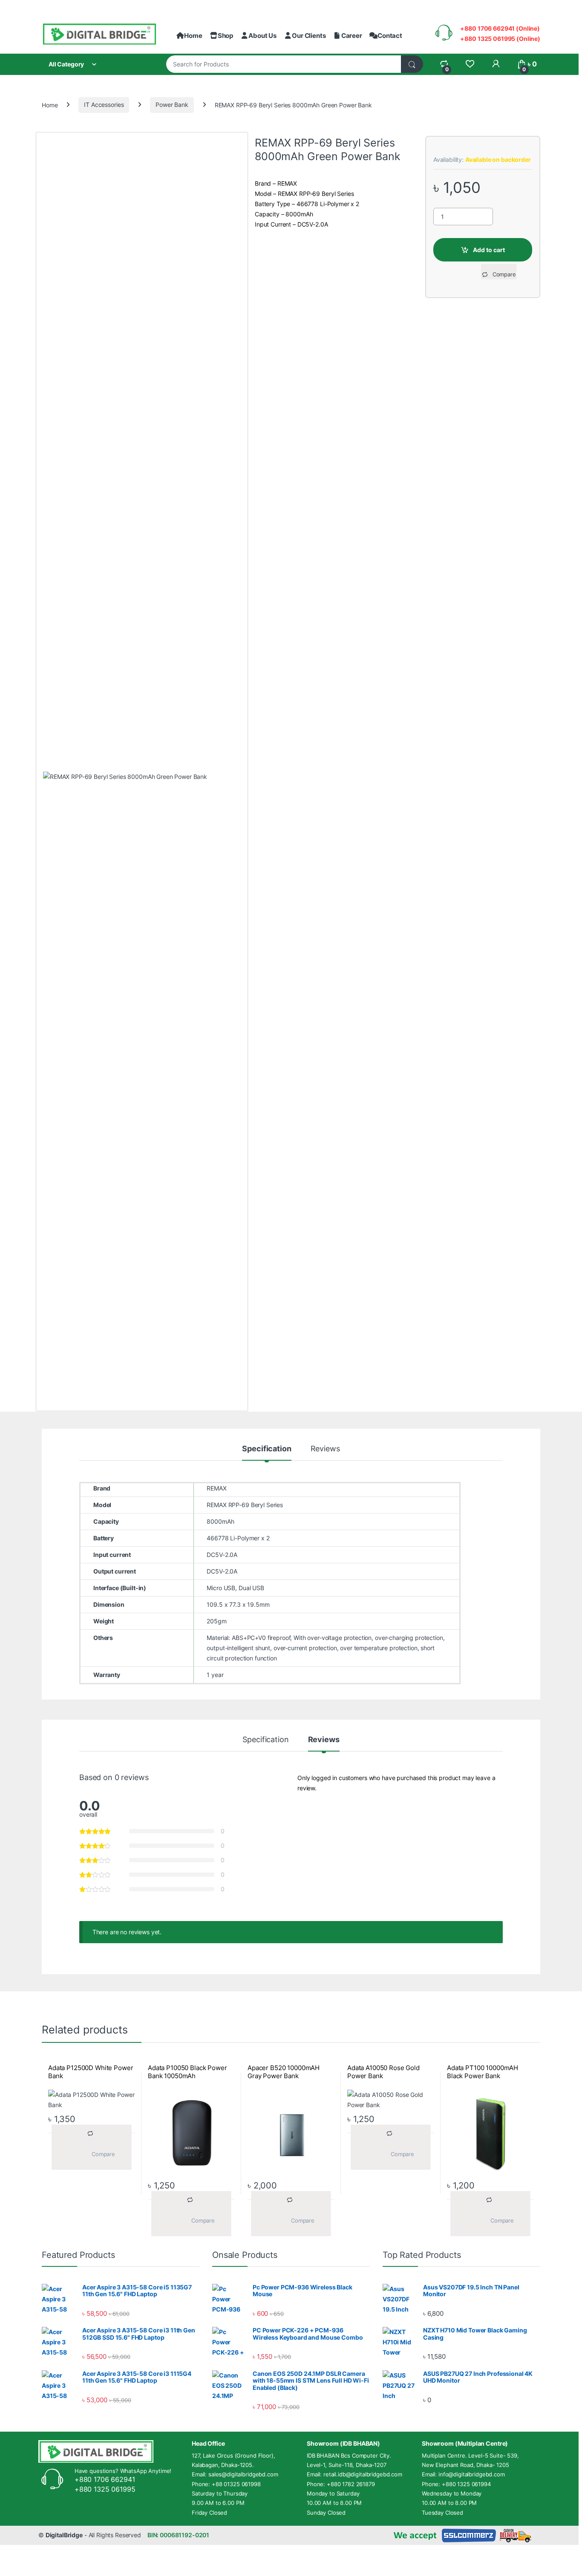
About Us (262, 36)
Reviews (325, 1449)
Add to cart (489, 250)
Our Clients (309, 36)
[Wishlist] (470, 64)
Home (193, 36)
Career (352, 36)
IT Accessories (104, 105)
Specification (267, 1449)
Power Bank (172, 105)
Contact (390, 36)
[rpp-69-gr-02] (142, 1091)
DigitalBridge (64, 2535)
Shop (225, 36)
